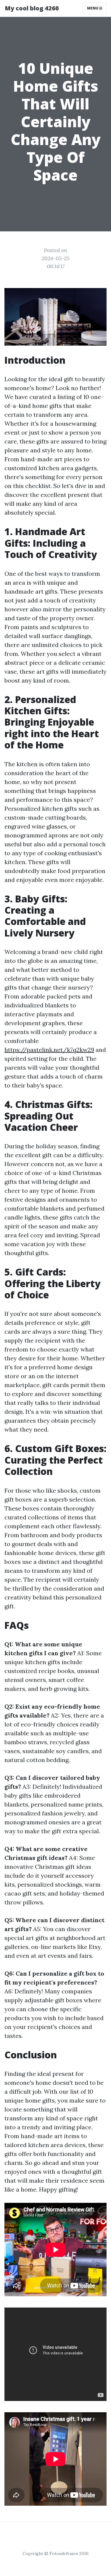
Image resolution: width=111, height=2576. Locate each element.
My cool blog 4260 (32, 8)
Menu (93, 8)
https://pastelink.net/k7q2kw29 (49, 1050)
